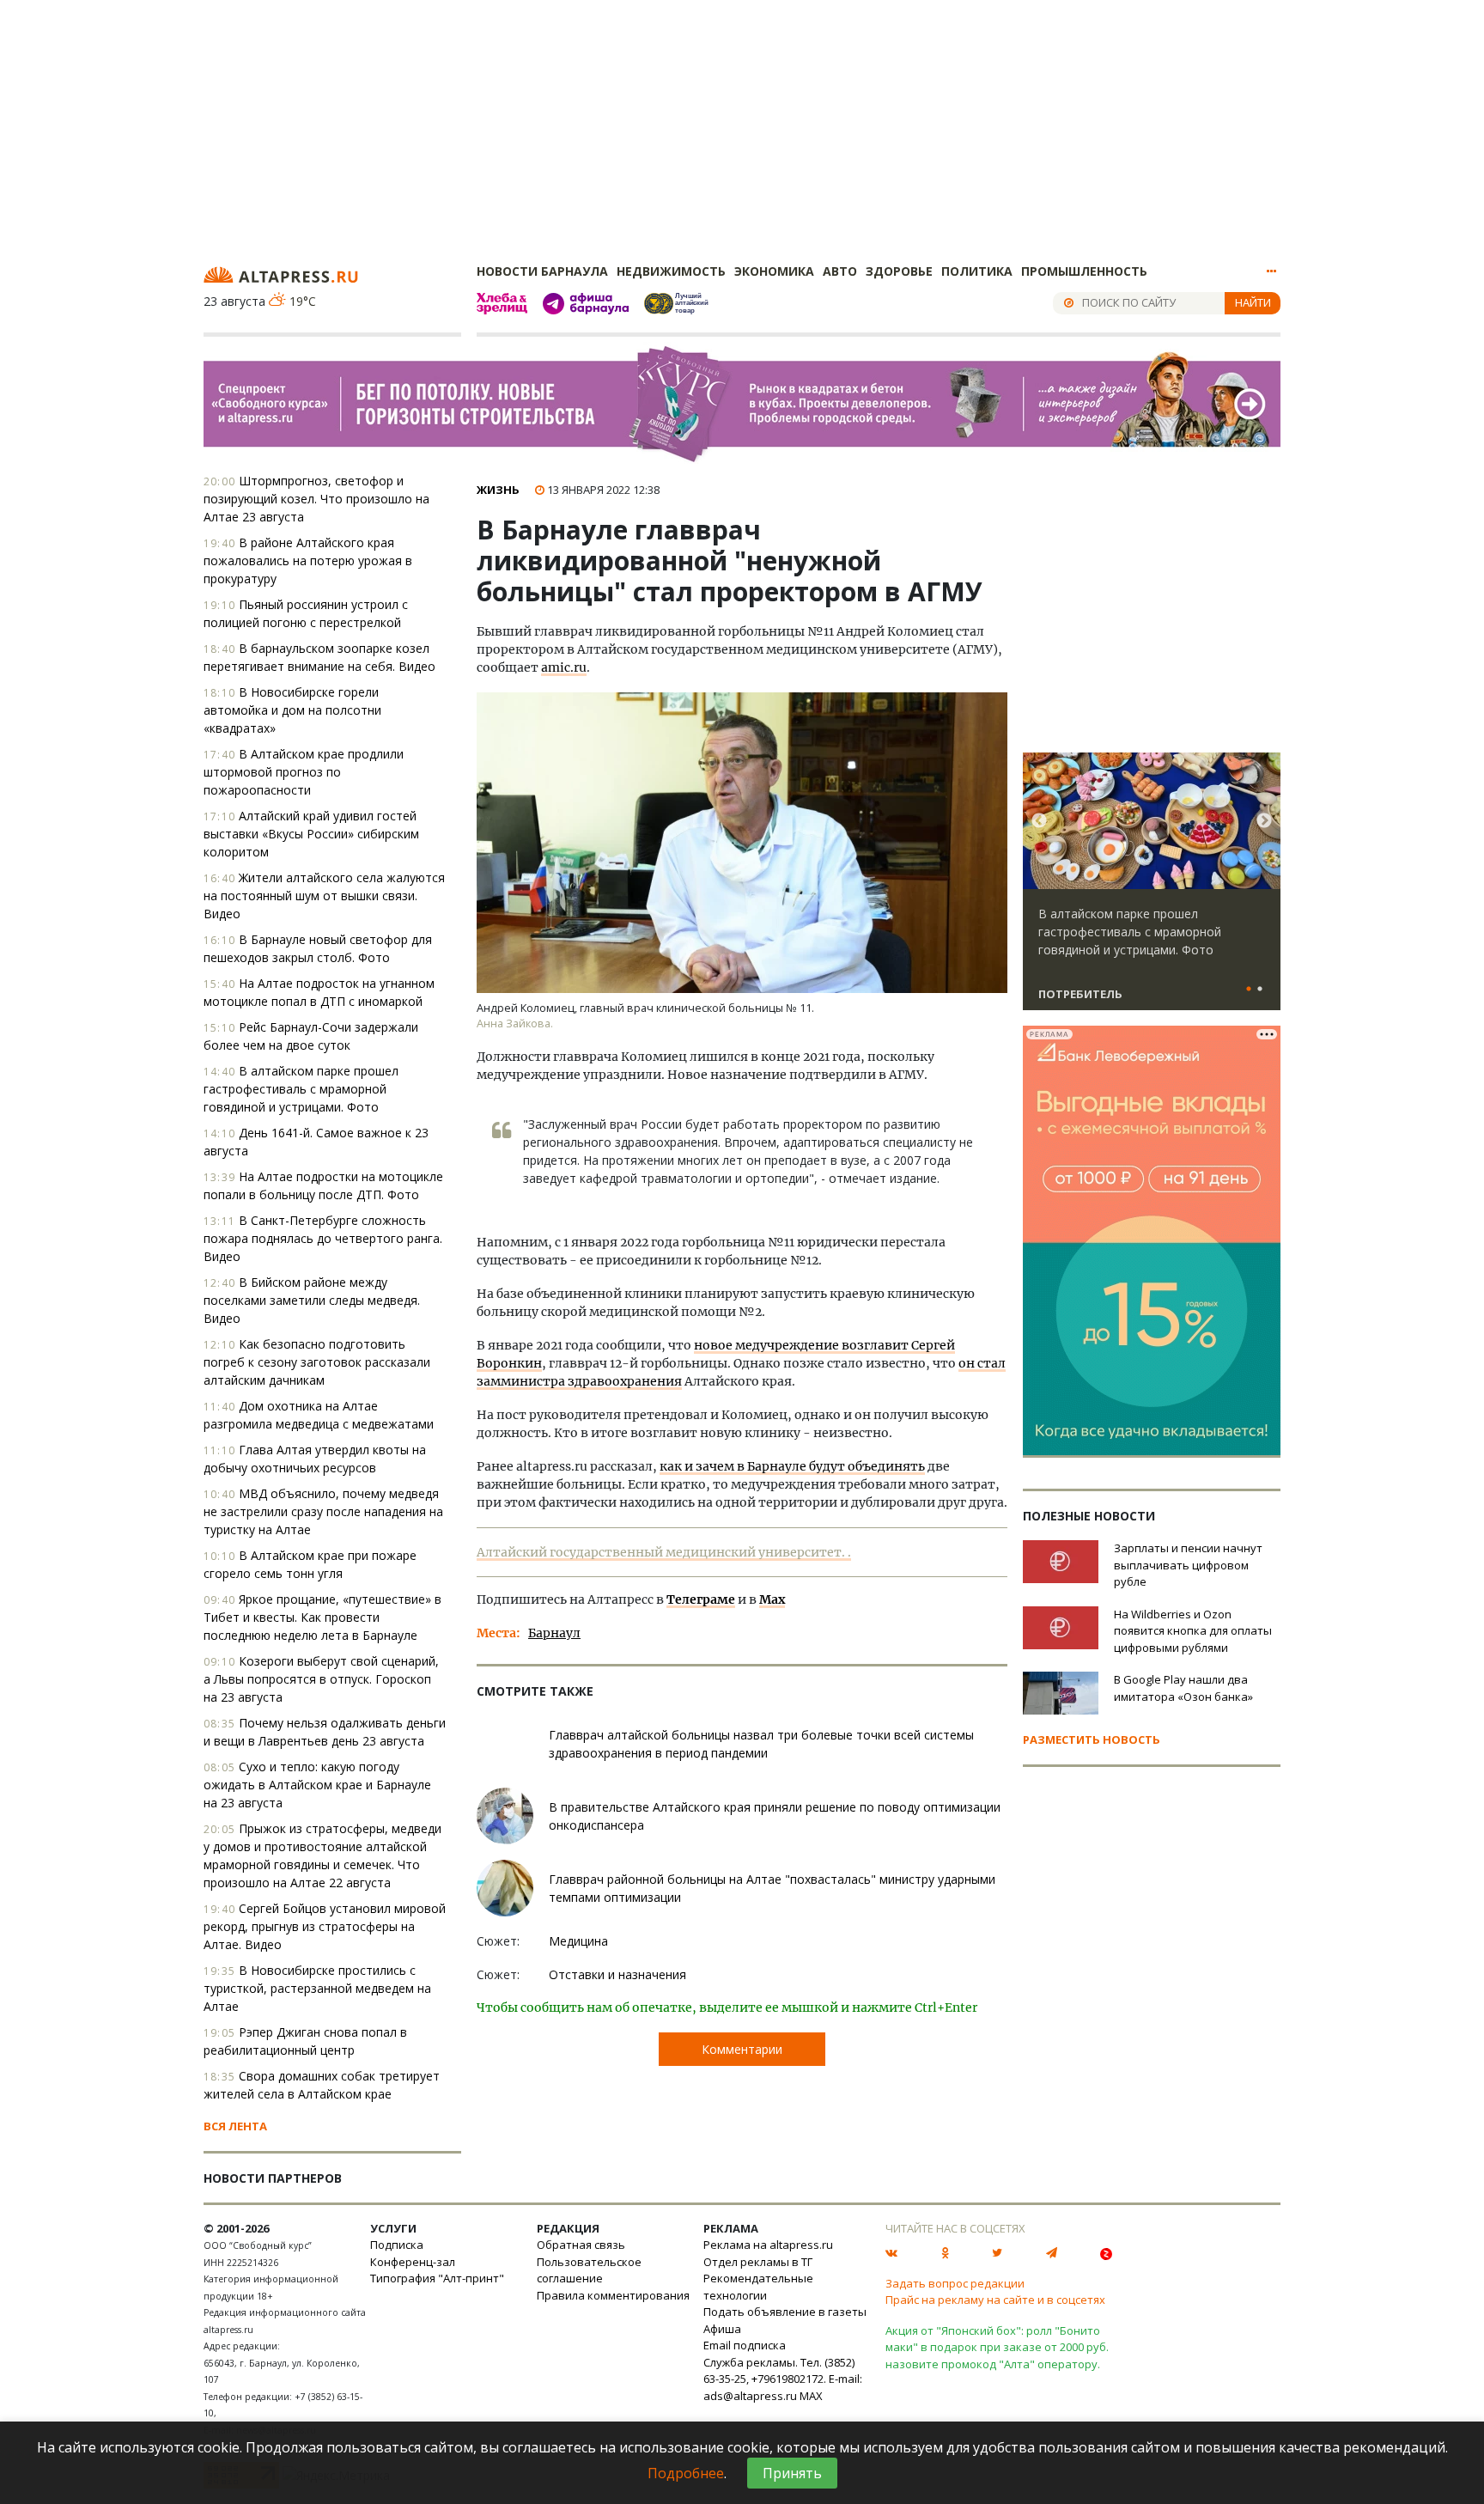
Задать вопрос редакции (955, 2283)
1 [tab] (1249, 990)
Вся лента (235, 2126)
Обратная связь (581, 2245)
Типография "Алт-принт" (437, 2278)
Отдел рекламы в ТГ (758, 2262)
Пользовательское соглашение (589, 2270)
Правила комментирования (613, 2295)
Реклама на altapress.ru (768, 2245)
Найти (1253, 302)
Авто (840, 271)
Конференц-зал (413, 2262)
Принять (792, 2473)
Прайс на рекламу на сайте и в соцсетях (995, 2300)
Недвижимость (671, 271)
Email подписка (745, 2345)
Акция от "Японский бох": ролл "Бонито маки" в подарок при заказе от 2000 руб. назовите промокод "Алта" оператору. (997, 2347)
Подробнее (686, 2473)
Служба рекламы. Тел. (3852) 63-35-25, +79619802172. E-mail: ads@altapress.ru (783, 2379)
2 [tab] (1260, 990)
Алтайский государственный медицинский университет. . (664, 1552)
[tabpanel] (1152, 889)
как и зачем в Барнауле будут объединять (792, 1466)
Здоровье (899, 271)
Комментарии (742, 2049)
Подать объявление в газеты (785, 2312)
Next (1264, 821)
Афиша (722, 2329)
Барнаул (554, 1633)
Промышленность (1084, 271)
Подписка (397, 2245)
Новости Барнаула (542, 271)
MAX (811, 2396)
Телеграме (701, 1599)
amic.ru (564, 667)
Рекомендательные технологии (758, 2287)
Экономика (774, 271)
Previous (1039, 821)
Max (772, 1599)
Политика (977, 271)
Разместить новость (1092, 1739)
